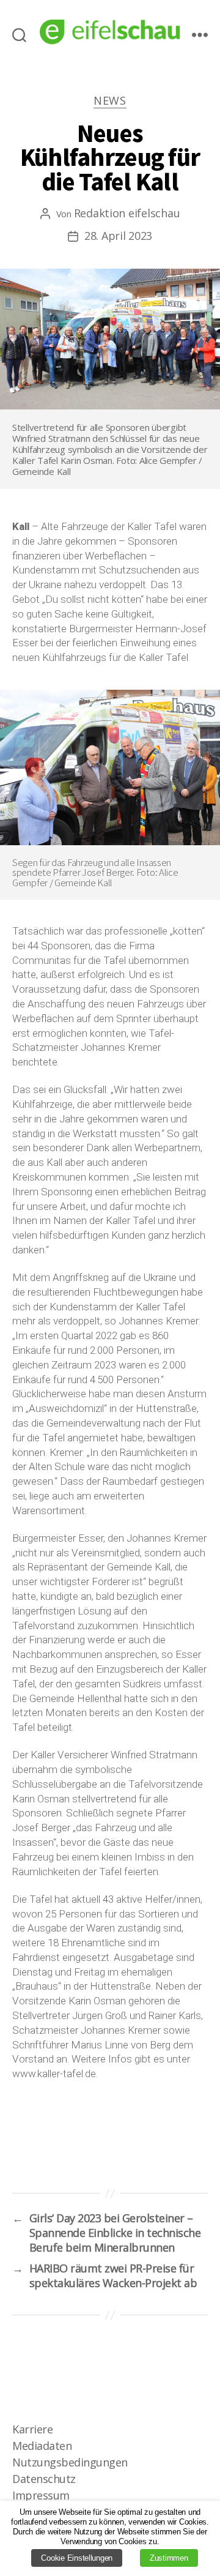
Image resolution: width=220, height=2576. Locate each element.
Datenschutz (44, 2479)
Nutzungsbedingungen (70, 2462)
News (110, 101)
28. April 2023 (118, 236)
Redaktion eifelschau (127, 213)
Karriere (32, 2429)
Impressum (41, 2495)
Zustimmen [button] (169, 2558)
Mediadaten (42, 2446)
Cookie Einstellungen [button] (77, 2558)
